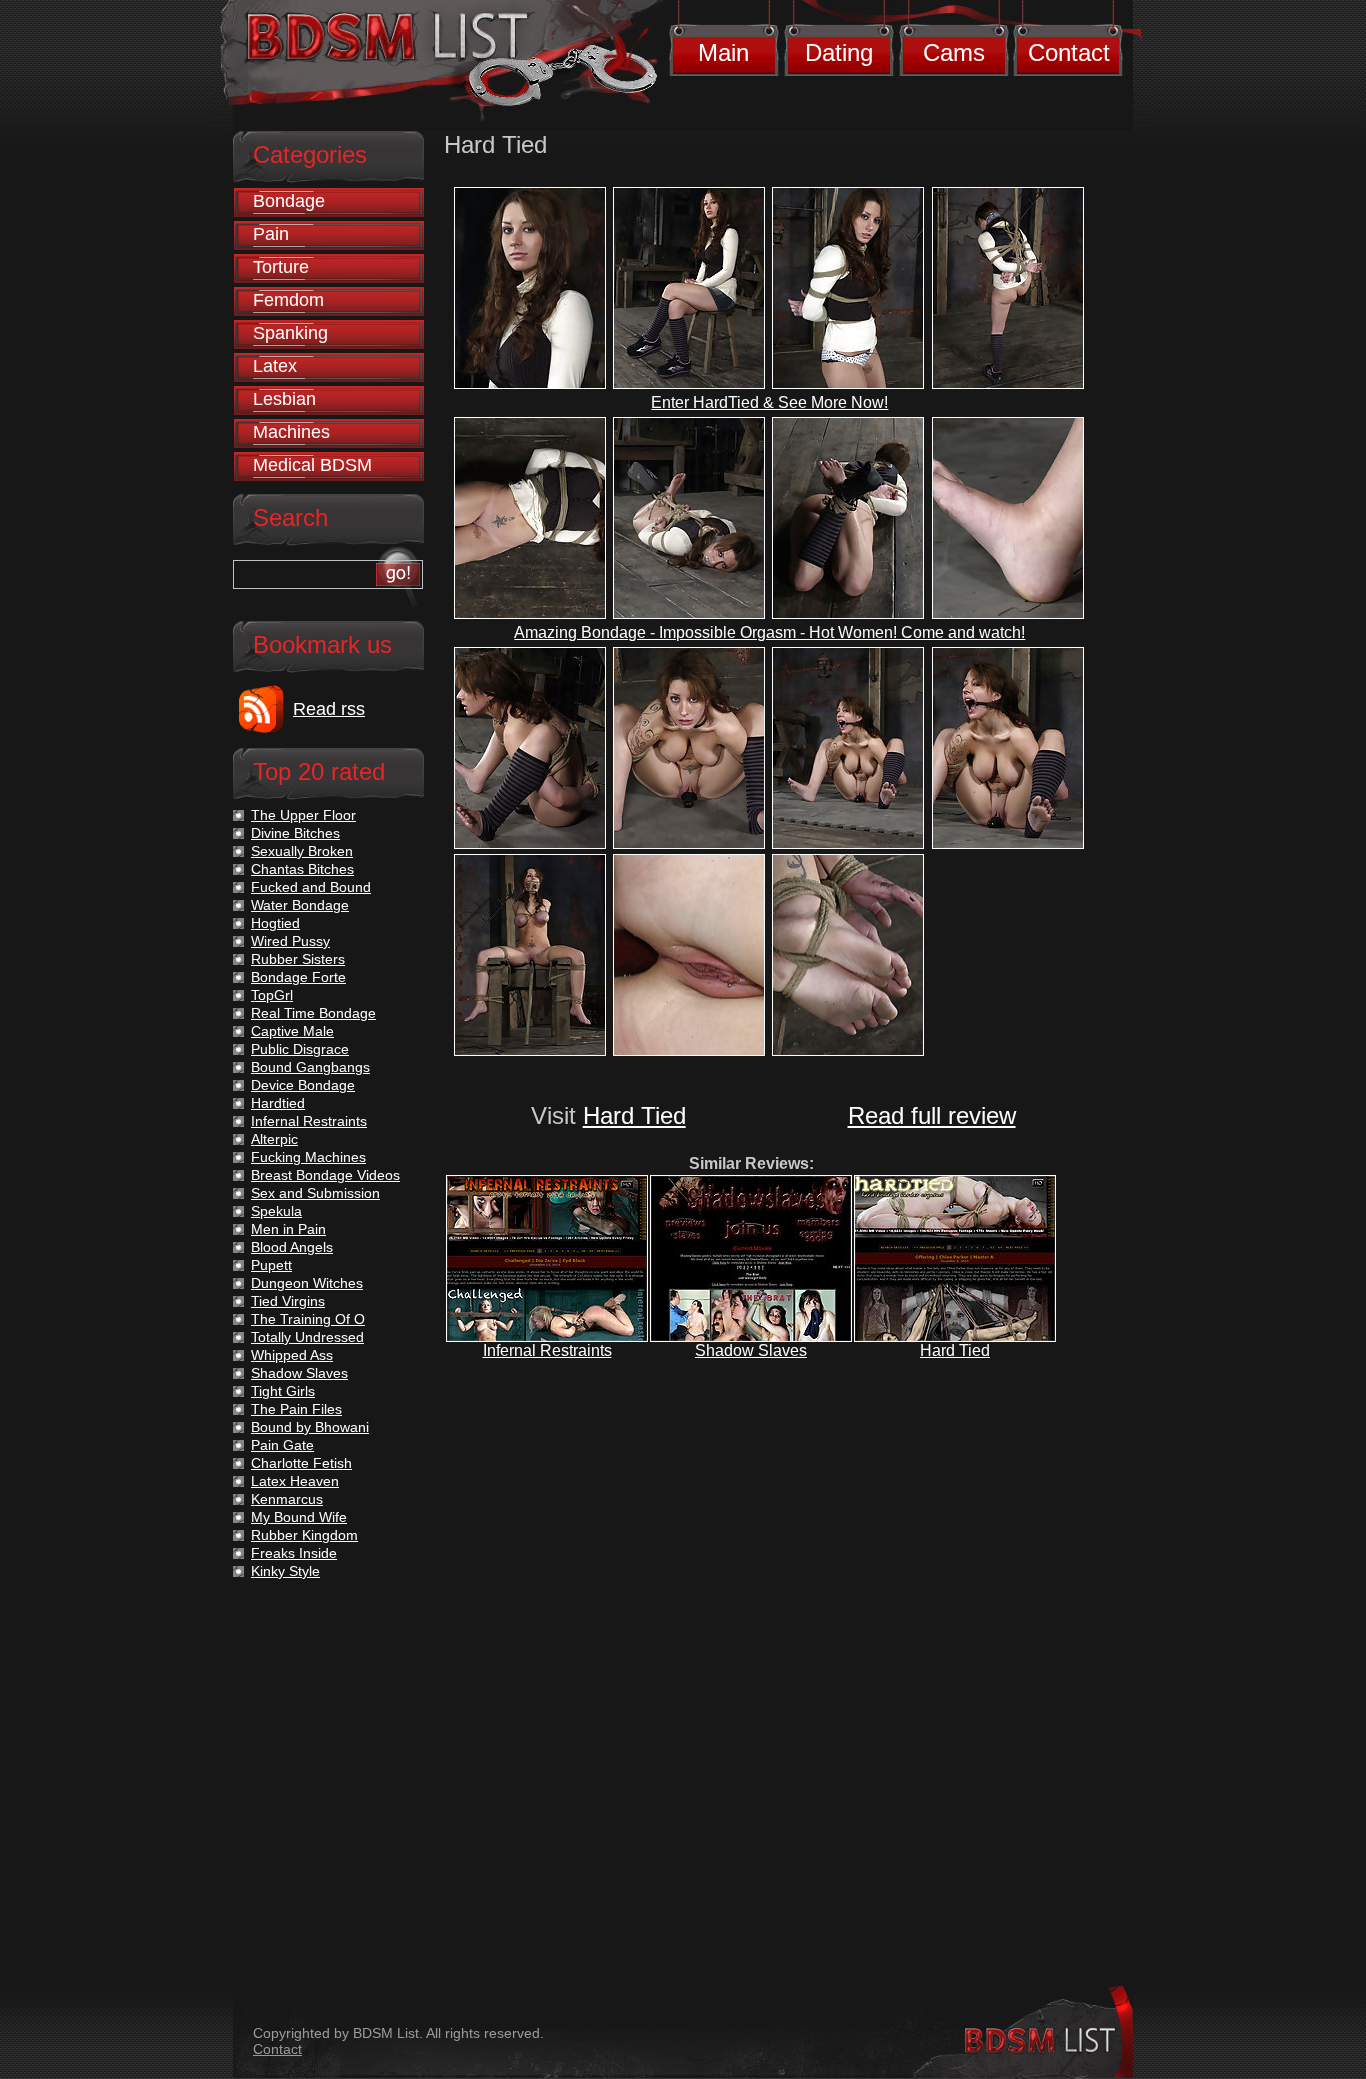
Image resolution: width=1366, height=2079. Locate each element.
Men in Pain (288, 1229)
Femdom (288, 300)
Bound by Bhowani (310, 1427)
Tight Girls (283, 1391)
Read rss (329, 709)
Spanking (290, 333)
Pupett (271, 1265)
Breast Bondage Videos (325, 1175)
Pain (271, 234)
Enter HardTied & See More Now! (769, 402)
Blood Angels (292, 1247)
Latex (275, 366)
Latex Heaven (295, 1481)
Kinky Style (285, 1571)
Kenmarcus (287, 1499)
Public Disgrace (300, 1049)
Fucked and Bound (311, 887)
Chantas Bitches (302, 869)
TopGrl (272, 995)
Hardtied (278, 1103)
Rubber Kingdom (304, 1535)
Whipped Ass (292, 1355)
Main (723, 52)
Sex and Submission (315, 1193)
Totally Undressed (307, 1337)
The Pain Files (296, 1409)
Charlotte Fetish (301, 1463)
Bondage (289, 201)
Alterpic (274, 1139)
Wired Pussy (290, 941)
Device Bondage (303, 1085)
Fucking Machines (308, 1157)
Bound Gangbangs (310, 1067)
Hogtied (275, 923)
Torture (281, 267)
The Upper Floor (303, 815)
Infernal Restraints (547, 1350)
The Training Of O (308, 1319)
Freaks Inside (294, 1553)
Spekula (276, 1211)
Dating (839, 52)
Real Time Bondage (313, 1013)
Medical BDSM (312, 465)
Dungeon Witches (307, 1283)
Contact (1069, 52)
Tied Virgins (288, 1301)
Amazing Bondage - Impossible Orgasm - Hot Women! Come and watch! (769, 632)
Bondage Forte (298, 977)
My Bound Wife (299, 1517)
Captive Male (292, 1031)
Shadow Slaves (751, 1350)
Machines (291, 432)
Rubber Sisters (298, 959)
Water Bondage (300, 905)
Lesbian (284, 399)
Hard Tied (634, 1115)
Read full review (932, 1115)
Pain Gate (282, 1445)
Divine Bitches (295, 833)
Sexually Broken (302, 851)
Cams (954, 52)
